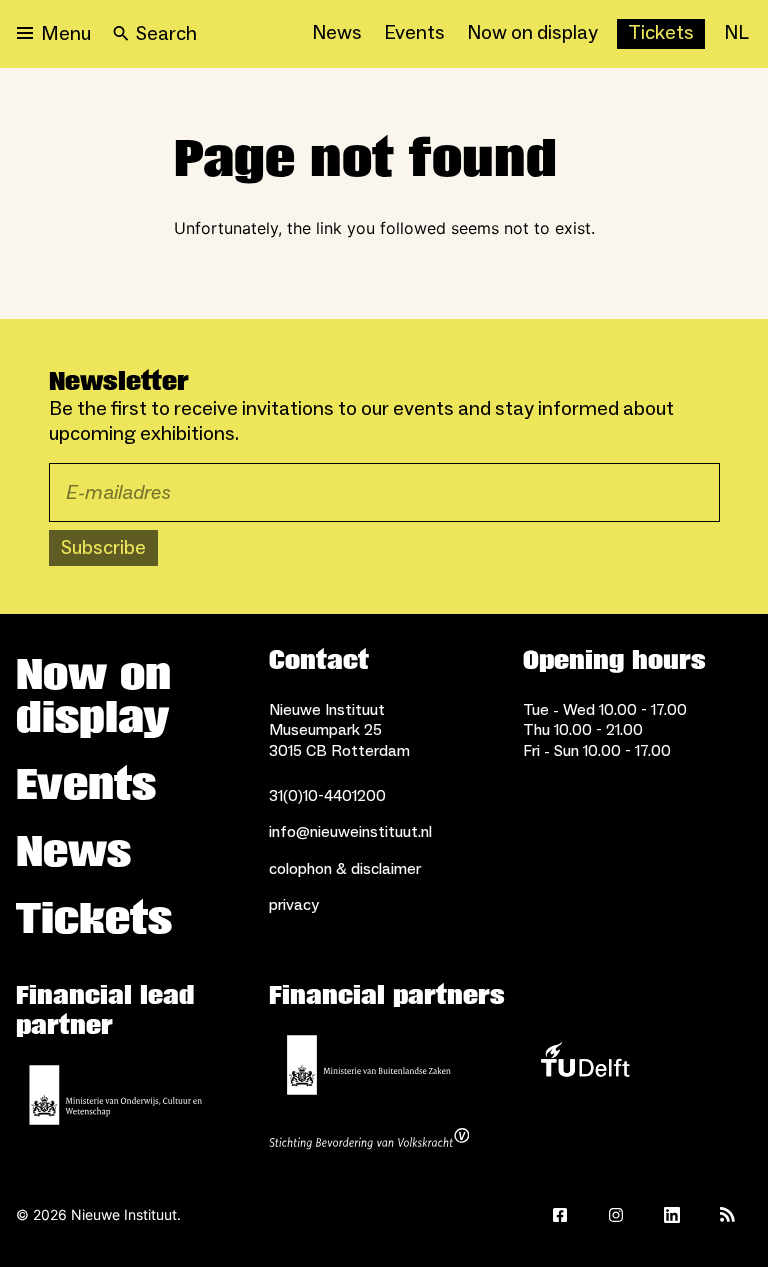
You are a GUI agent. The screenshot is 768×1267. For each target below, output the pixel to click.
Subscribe (103, 548)
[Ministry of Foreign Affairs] (369, 1065)
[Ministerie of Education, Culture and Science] (116, 1095)
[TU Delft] (585, 1065)
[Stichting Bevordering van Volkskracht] (369, 1141)
